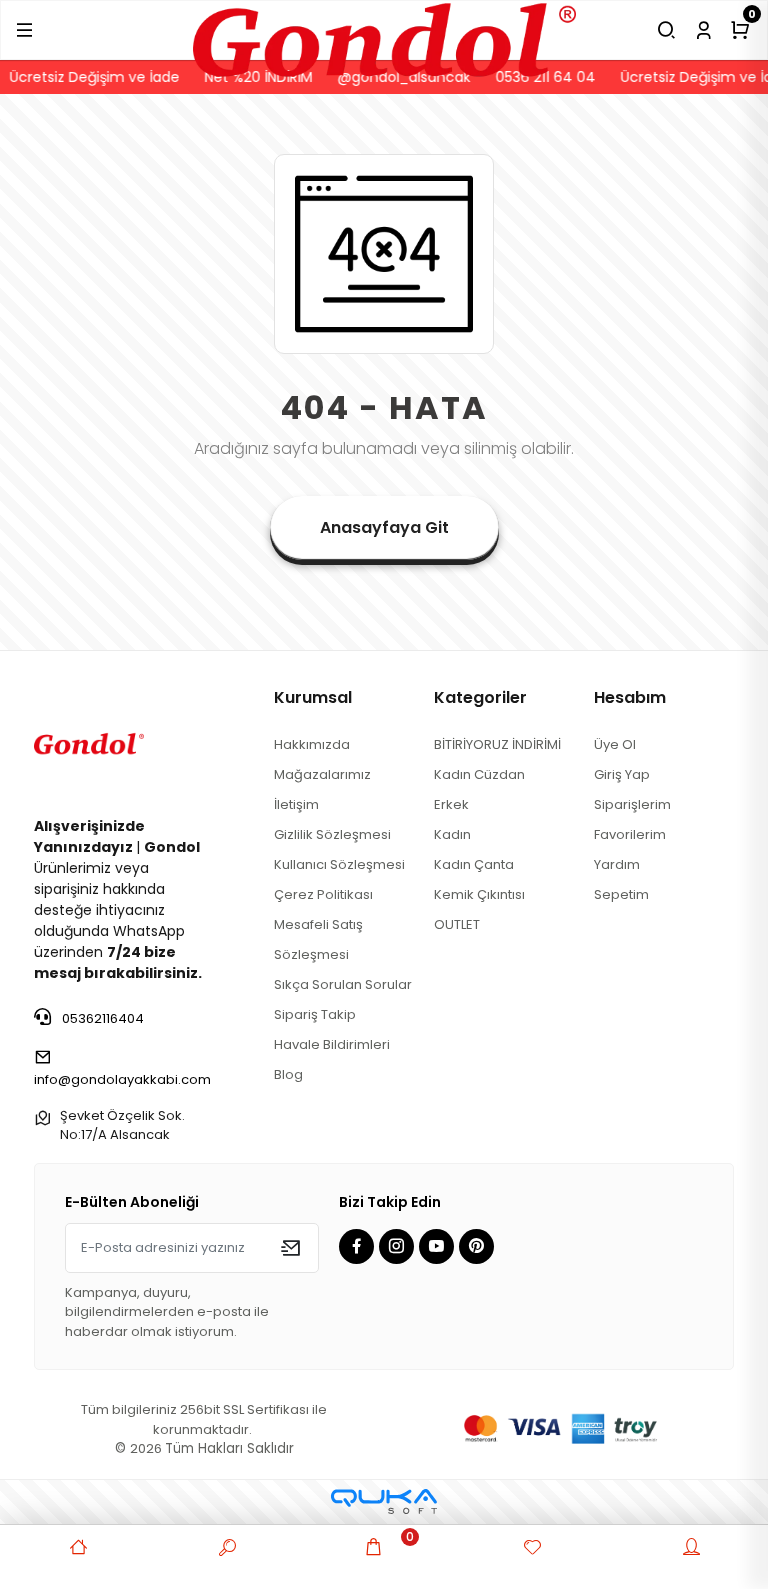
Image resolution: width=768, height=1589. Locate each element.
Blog (288, 1074)
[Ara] (666, 30)
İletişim (296, 804)
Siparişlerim (632, 804)
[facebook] (359, 1247)
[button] (24, 30)
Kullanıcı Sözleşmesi (339, 864)
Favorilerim (630, 834)
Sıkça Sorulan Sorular (343, 984)
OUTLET (457, 924)
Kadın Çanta (474, 864)
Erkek (451, 804)
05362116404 (101, 1018)
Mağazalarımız (322, 774)
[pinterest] (479, 1247)
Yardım (617, 864)
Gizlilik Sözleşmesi (332, 834)
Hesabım (630, 697)
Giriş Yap (622, 774)
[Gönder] (290, 1248)
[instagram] (399, 1247)
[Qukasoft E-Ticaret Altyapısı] (384, 1501)
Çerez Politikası (323, 894)
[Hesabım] (703, 30)
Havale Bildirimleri (332, 1044)
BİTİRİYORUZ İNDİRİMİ (497, 744)
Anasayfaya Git (384, 527)
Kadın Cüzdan (479, 774)
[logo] (384, 29)
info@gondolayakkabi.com (122, 1079)
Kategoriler (480, 697)
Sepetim (621, 894)
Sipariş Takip (315, 1014)
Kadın (452, 834)
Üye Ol (615, 744)
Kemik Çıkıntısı (479, 894)
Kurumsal (313, 697)
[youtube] (439, 1247)
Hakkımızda (312, 744)
